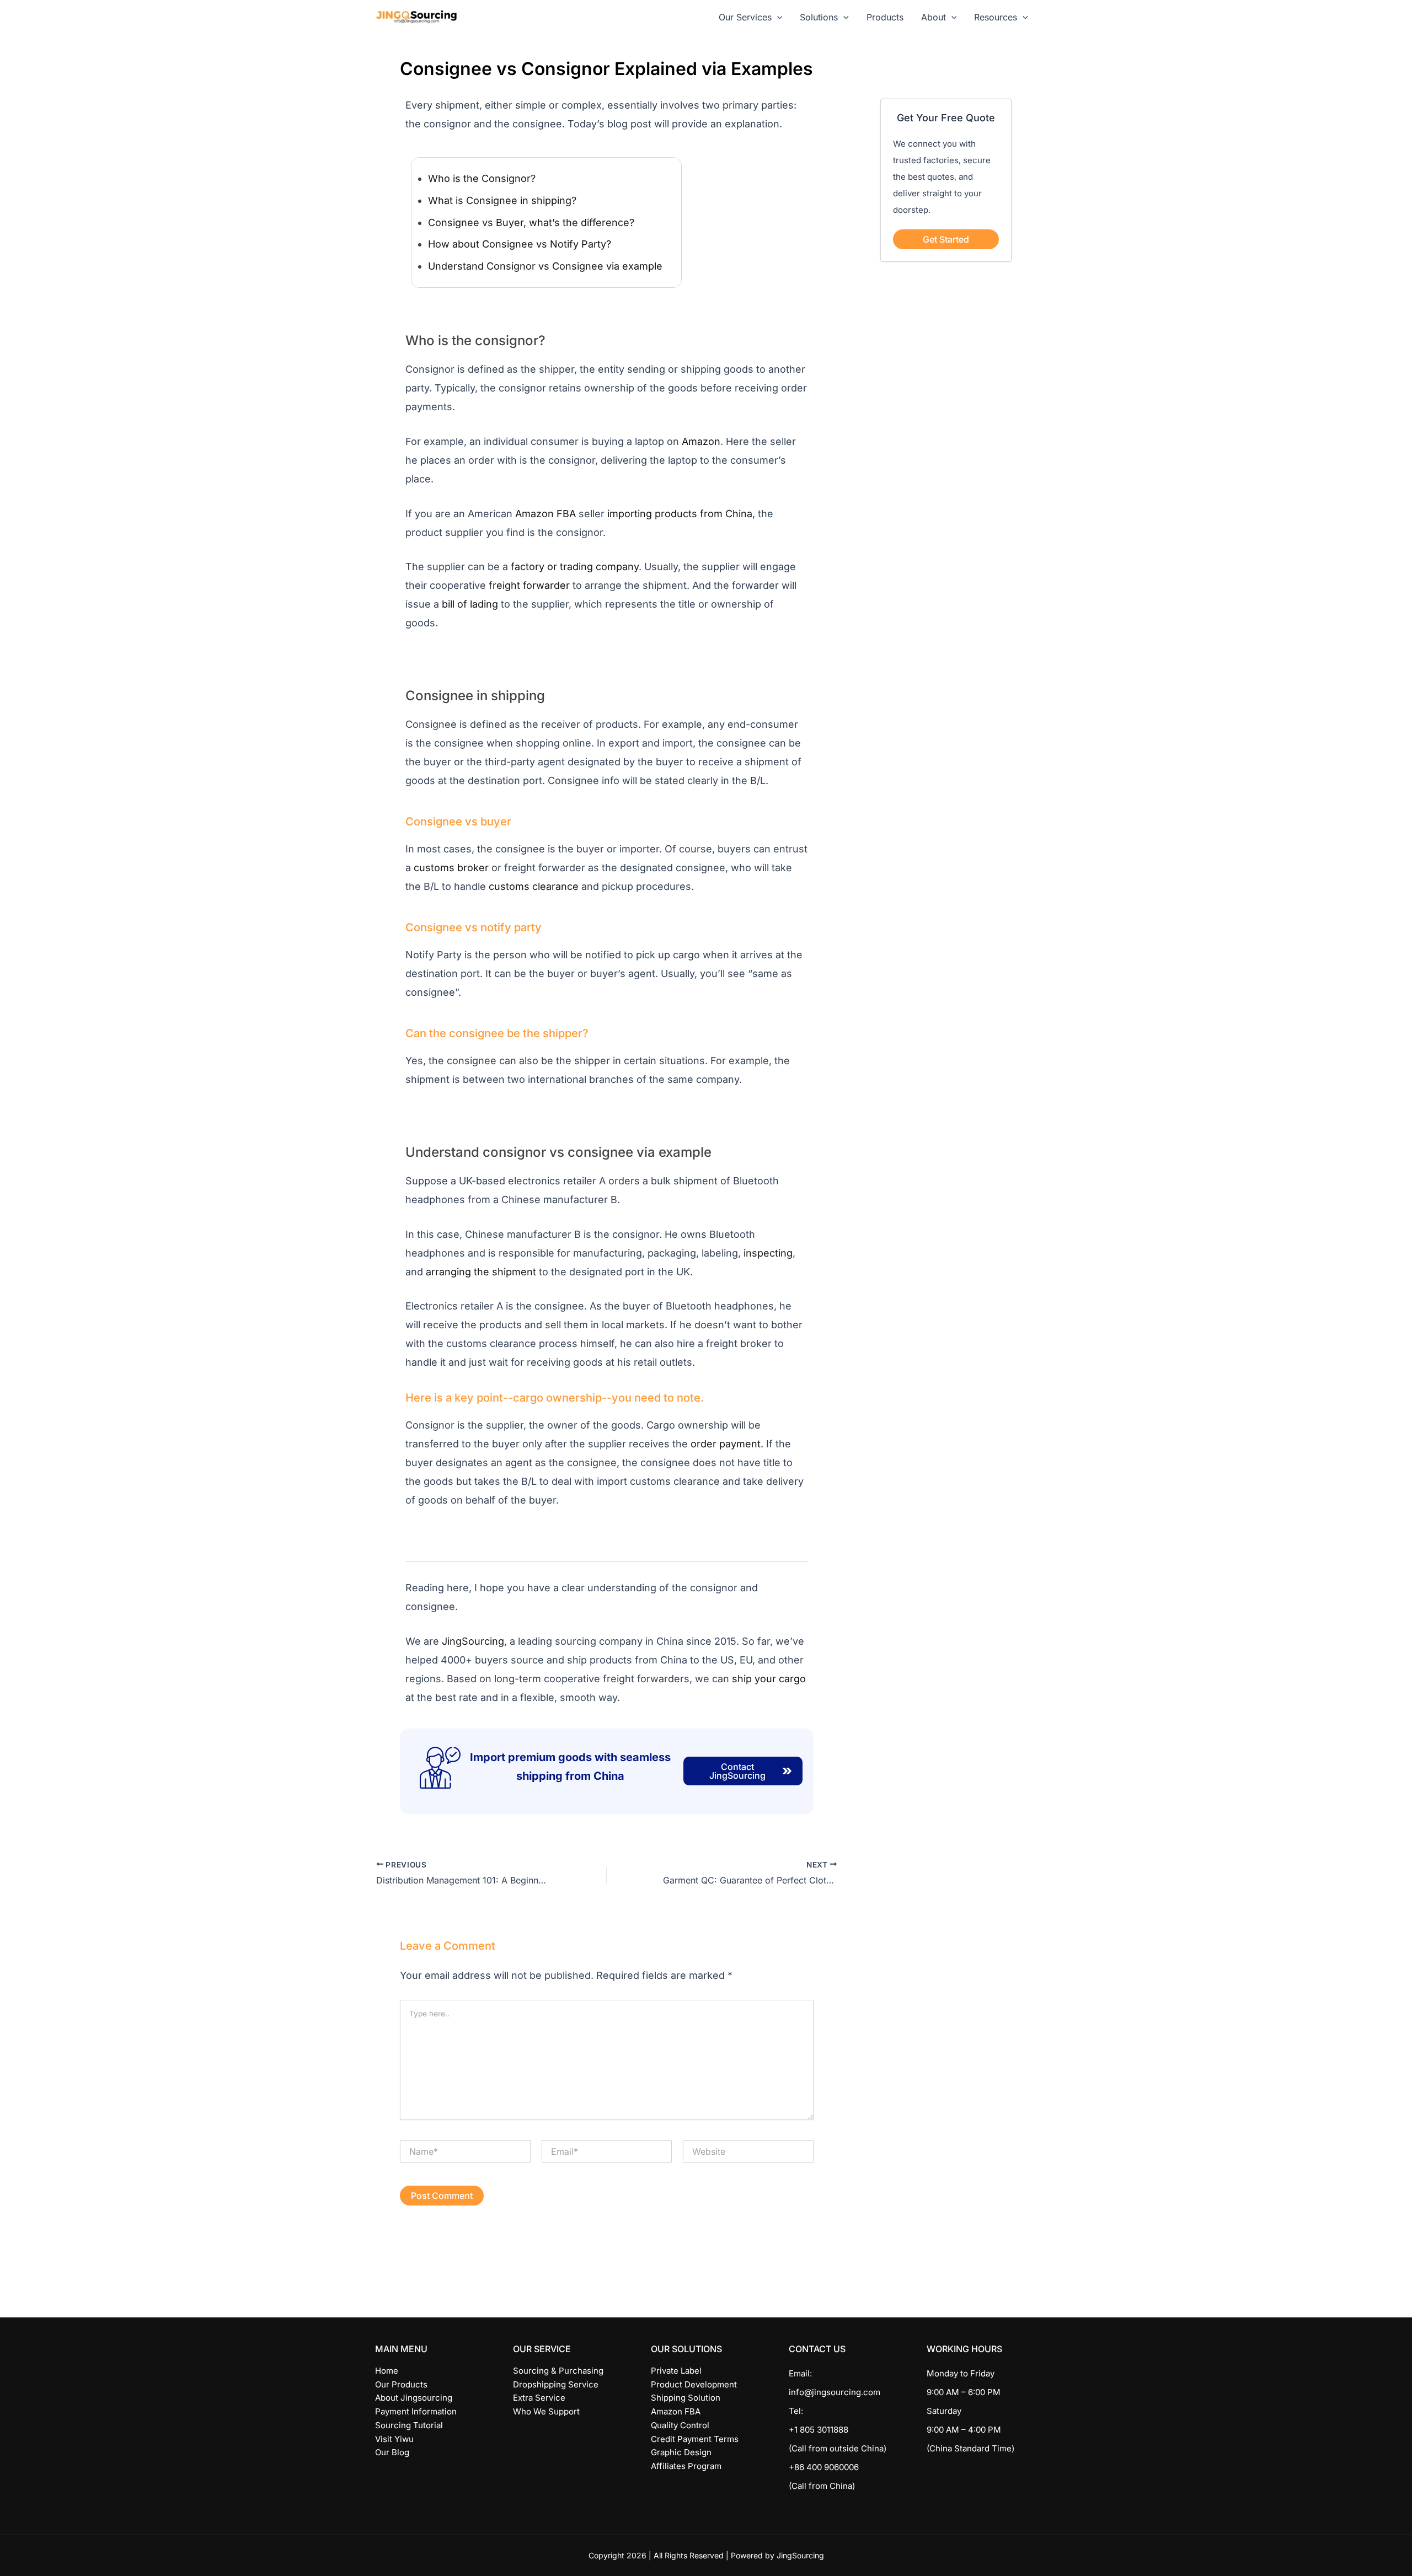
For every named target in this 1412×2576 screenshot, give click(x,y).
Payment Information (416, 2411)
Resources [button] (996, 17)
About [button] (934, 17)
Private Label (676, 2371)
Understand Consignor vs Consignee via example (545, 266)
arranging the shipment (481, 1272)
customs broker (451, 868)
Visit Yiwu (394, 2439)
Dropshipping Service (556, 2384)
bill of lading (470, 604)
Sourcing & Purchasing (558, 2371)
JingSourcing (473, 1641)
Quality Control (680, 2425)
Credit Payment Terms (695, 2439)
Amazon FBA (545, 514)
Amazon (701, 441)
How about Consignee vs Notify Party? (520, 244)
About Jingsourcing (414, 2398)
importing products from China (680, 514)
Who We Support (546, 2411)
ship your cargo (769, 1679)
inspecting (768, 1253)
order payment (726, 1444)
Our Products (401, 2384)
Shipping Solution (686, 2398)
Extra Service (539, 2398)
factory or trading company (575, 567)
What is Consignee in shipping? (502, 200)
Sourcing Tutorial (409, 2425)
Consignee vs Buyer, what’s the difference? (531, 222)
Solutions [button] (819, 17)
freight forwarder (529, 585)
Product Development (694, 2384)
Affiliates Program (686, 2466)
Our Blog (392, 2452)
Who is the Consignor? (482, 178)
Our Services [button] (745, 17)
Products (885, 17)
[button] (777, 17)
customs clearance (534, 886)
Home (387, 2371)
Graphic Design (681, 2452)
